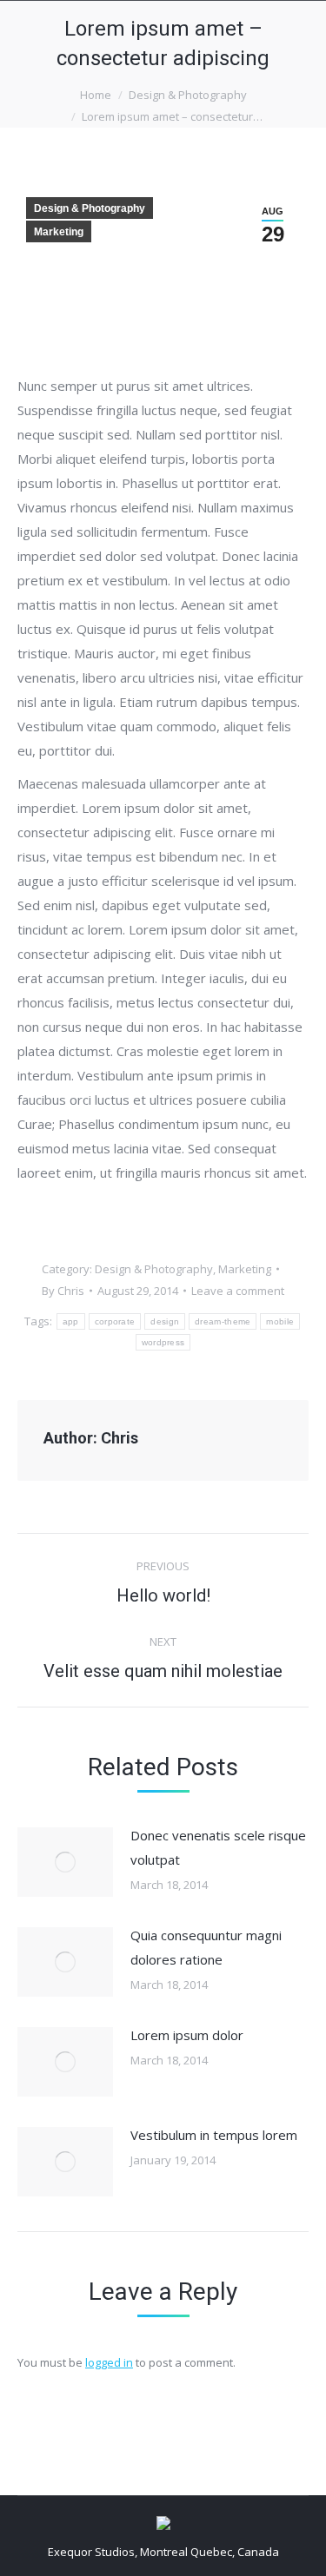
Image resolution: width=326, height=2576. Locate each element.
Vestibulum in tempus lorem (214, 2135)
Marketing (59, 232)
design (165, 1321)
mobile (280, 1321)
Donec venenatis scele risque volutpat (218, 1847)
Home (96, 95)
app (71, 1321)
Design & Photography (188, 95)
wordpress (163, 1342)
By (63, 1291)
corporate (115, 1321)
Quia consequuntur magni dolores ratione (206, 1947)
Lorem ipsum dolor (187, 2035)
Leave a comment (238, 1291)
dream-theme (223, 1321)
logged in (109, 2362)
